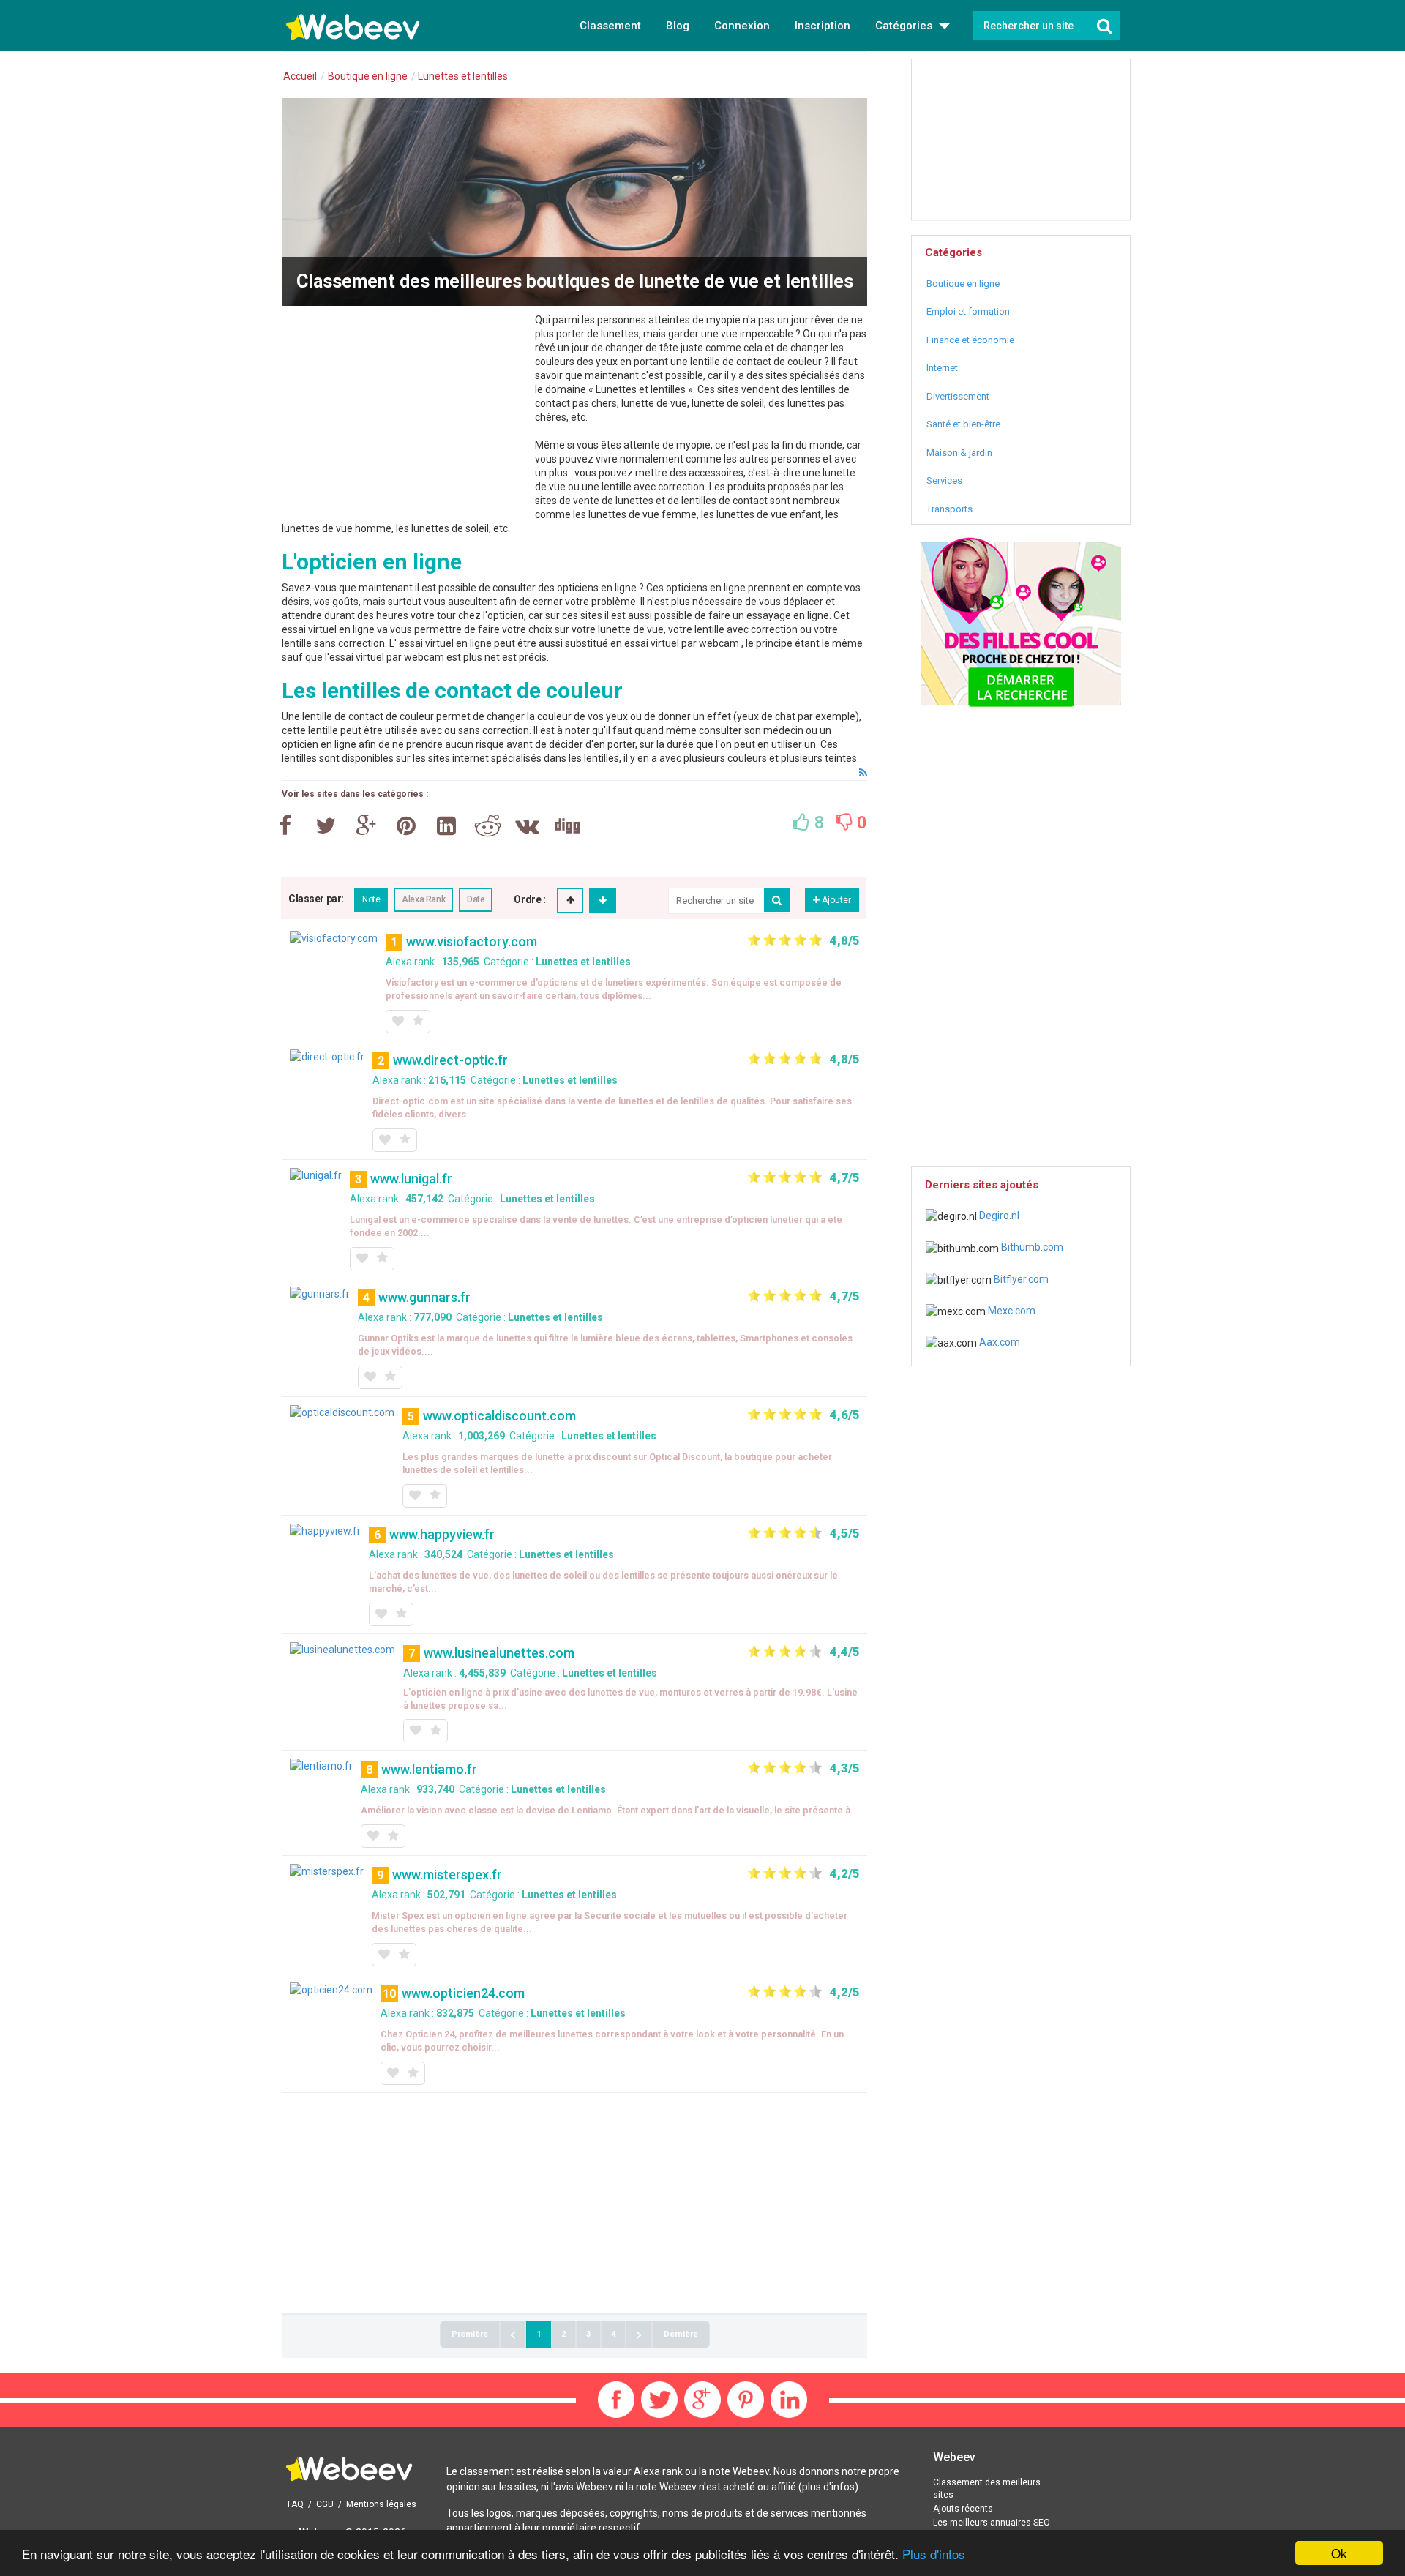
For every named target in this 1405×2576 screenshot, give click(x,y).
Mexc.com (1011, 1311)
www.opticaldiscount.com (499, 1416)
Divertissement (958, 396)
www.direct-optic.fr (450, 1060)
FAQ (296, 2504)
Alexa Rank (423, 899)
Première (470, 2334)
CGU (325, 2504)
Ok (1339, 2553)
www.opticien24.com (463, 1993)
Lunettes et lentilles (583, 962)
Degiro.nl (998, 1216)
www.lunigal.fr (411, 1179)
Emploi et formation (968, 311)
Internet (942, 368)
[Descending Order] (603, 901)
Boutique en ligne (963, 284)
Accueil (300, 76)
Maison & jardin (959, 453)
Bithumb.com (1031, 1247)
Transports (949, 509)
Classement (610, 26)
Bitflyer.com (1020, 1279)
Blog (678, 26)
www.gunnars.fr (424, 1297)
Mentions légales (381, 2504)
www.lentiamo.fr (429, 1769)
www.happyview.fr (442, 1534)
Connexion (742, 26)
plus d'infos (828, 2487)
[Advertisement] (405, 416)
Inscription (823, 26)
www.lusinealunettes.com (499, 1653)
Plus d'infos (934, 2554)
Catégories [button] (905, 26)
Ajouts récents (963, 2509)
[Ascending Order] (570, 901)
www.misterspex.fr (447, 1875)
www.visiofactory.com (472, 941)
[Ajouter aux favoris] (397, 1022)
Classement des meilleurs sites (987, 2489)
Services (944, 480)
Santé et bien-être (963, 424)
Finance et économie (970, 340)
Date (476, 899)
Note (371, 899)
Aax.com (999, 1342)
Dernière (681, 2334)
